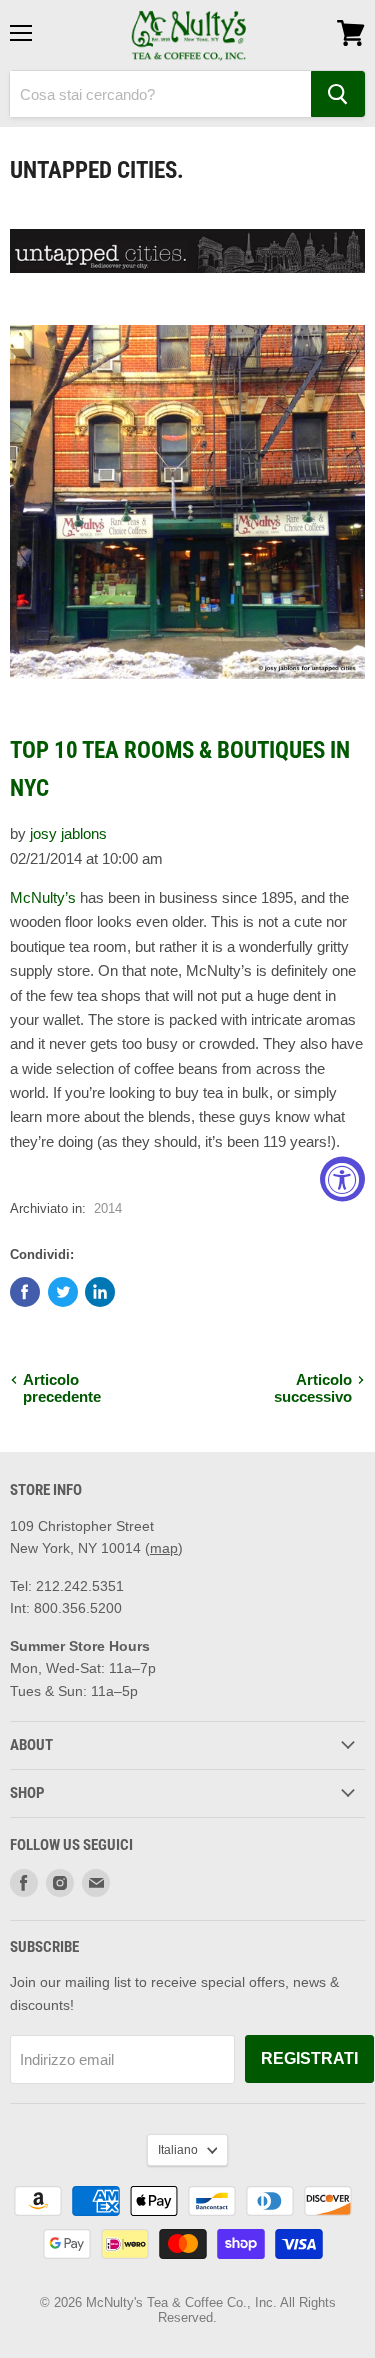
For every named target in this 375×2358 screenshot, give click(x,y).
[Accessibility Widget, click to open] (342, 1179)
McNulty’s (43, 897)
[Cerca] (338, 94)
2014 (108, 1208)
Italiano (178, 2150)
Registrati (309, 2058)
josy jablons (68, 833)
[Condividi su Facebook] (25, 1292)
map (164, 1548)
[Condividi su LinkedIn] (100, 1292)
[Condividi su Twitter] (63, 1292)
